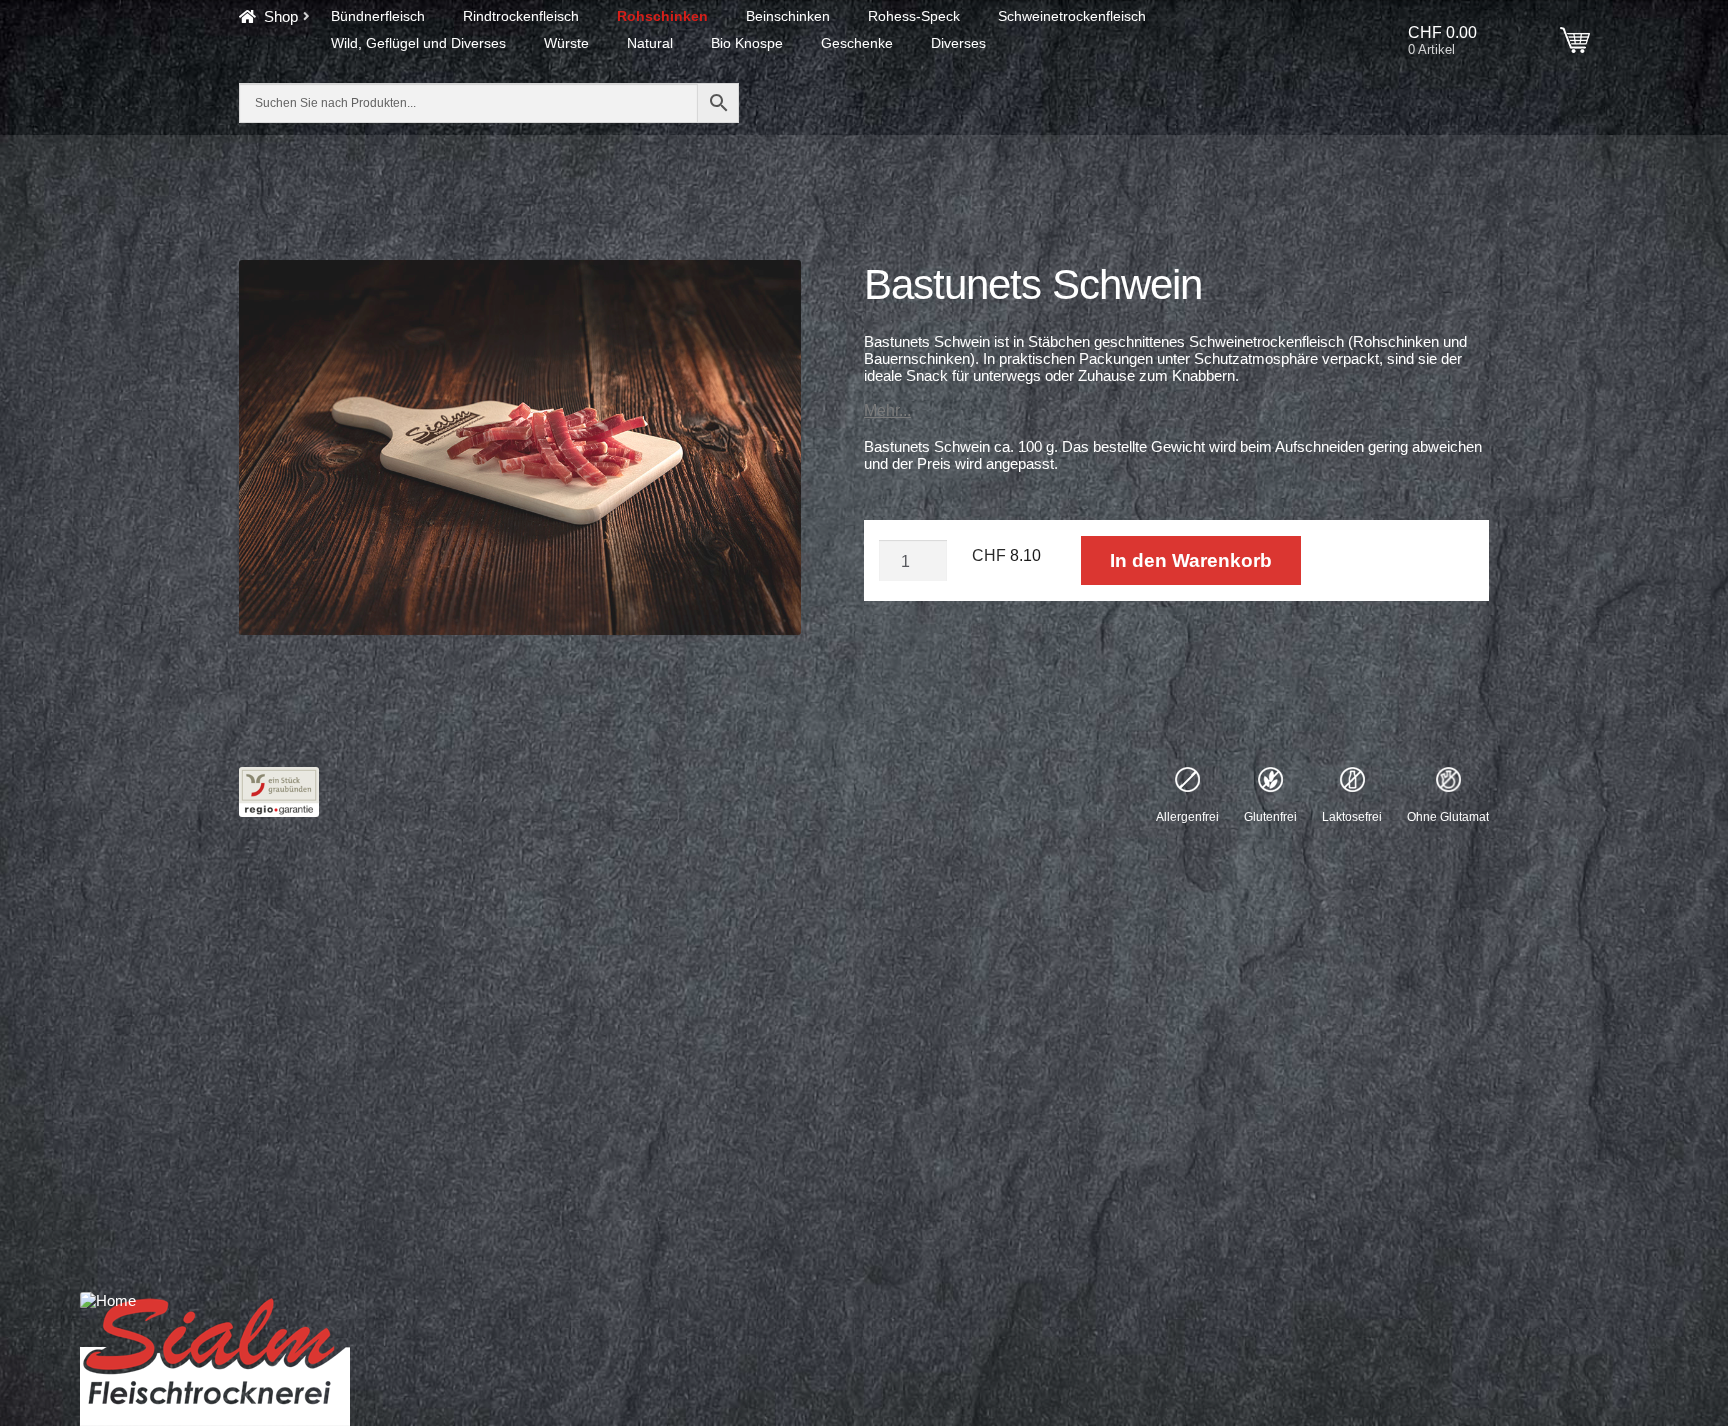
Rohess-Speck (914, 16)
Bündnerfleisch (378, 16)
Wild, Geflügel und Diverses (418, 43)
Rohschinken (662, 16)
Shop (281, 16)
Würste (566, 43)
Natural (650, 43)
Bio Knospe (747, 43)
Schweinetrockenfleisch (1072, 16)
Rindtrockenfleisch (521, 16)
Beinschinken (788, 16)
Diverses (958, 43)
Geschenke (857, 43)
